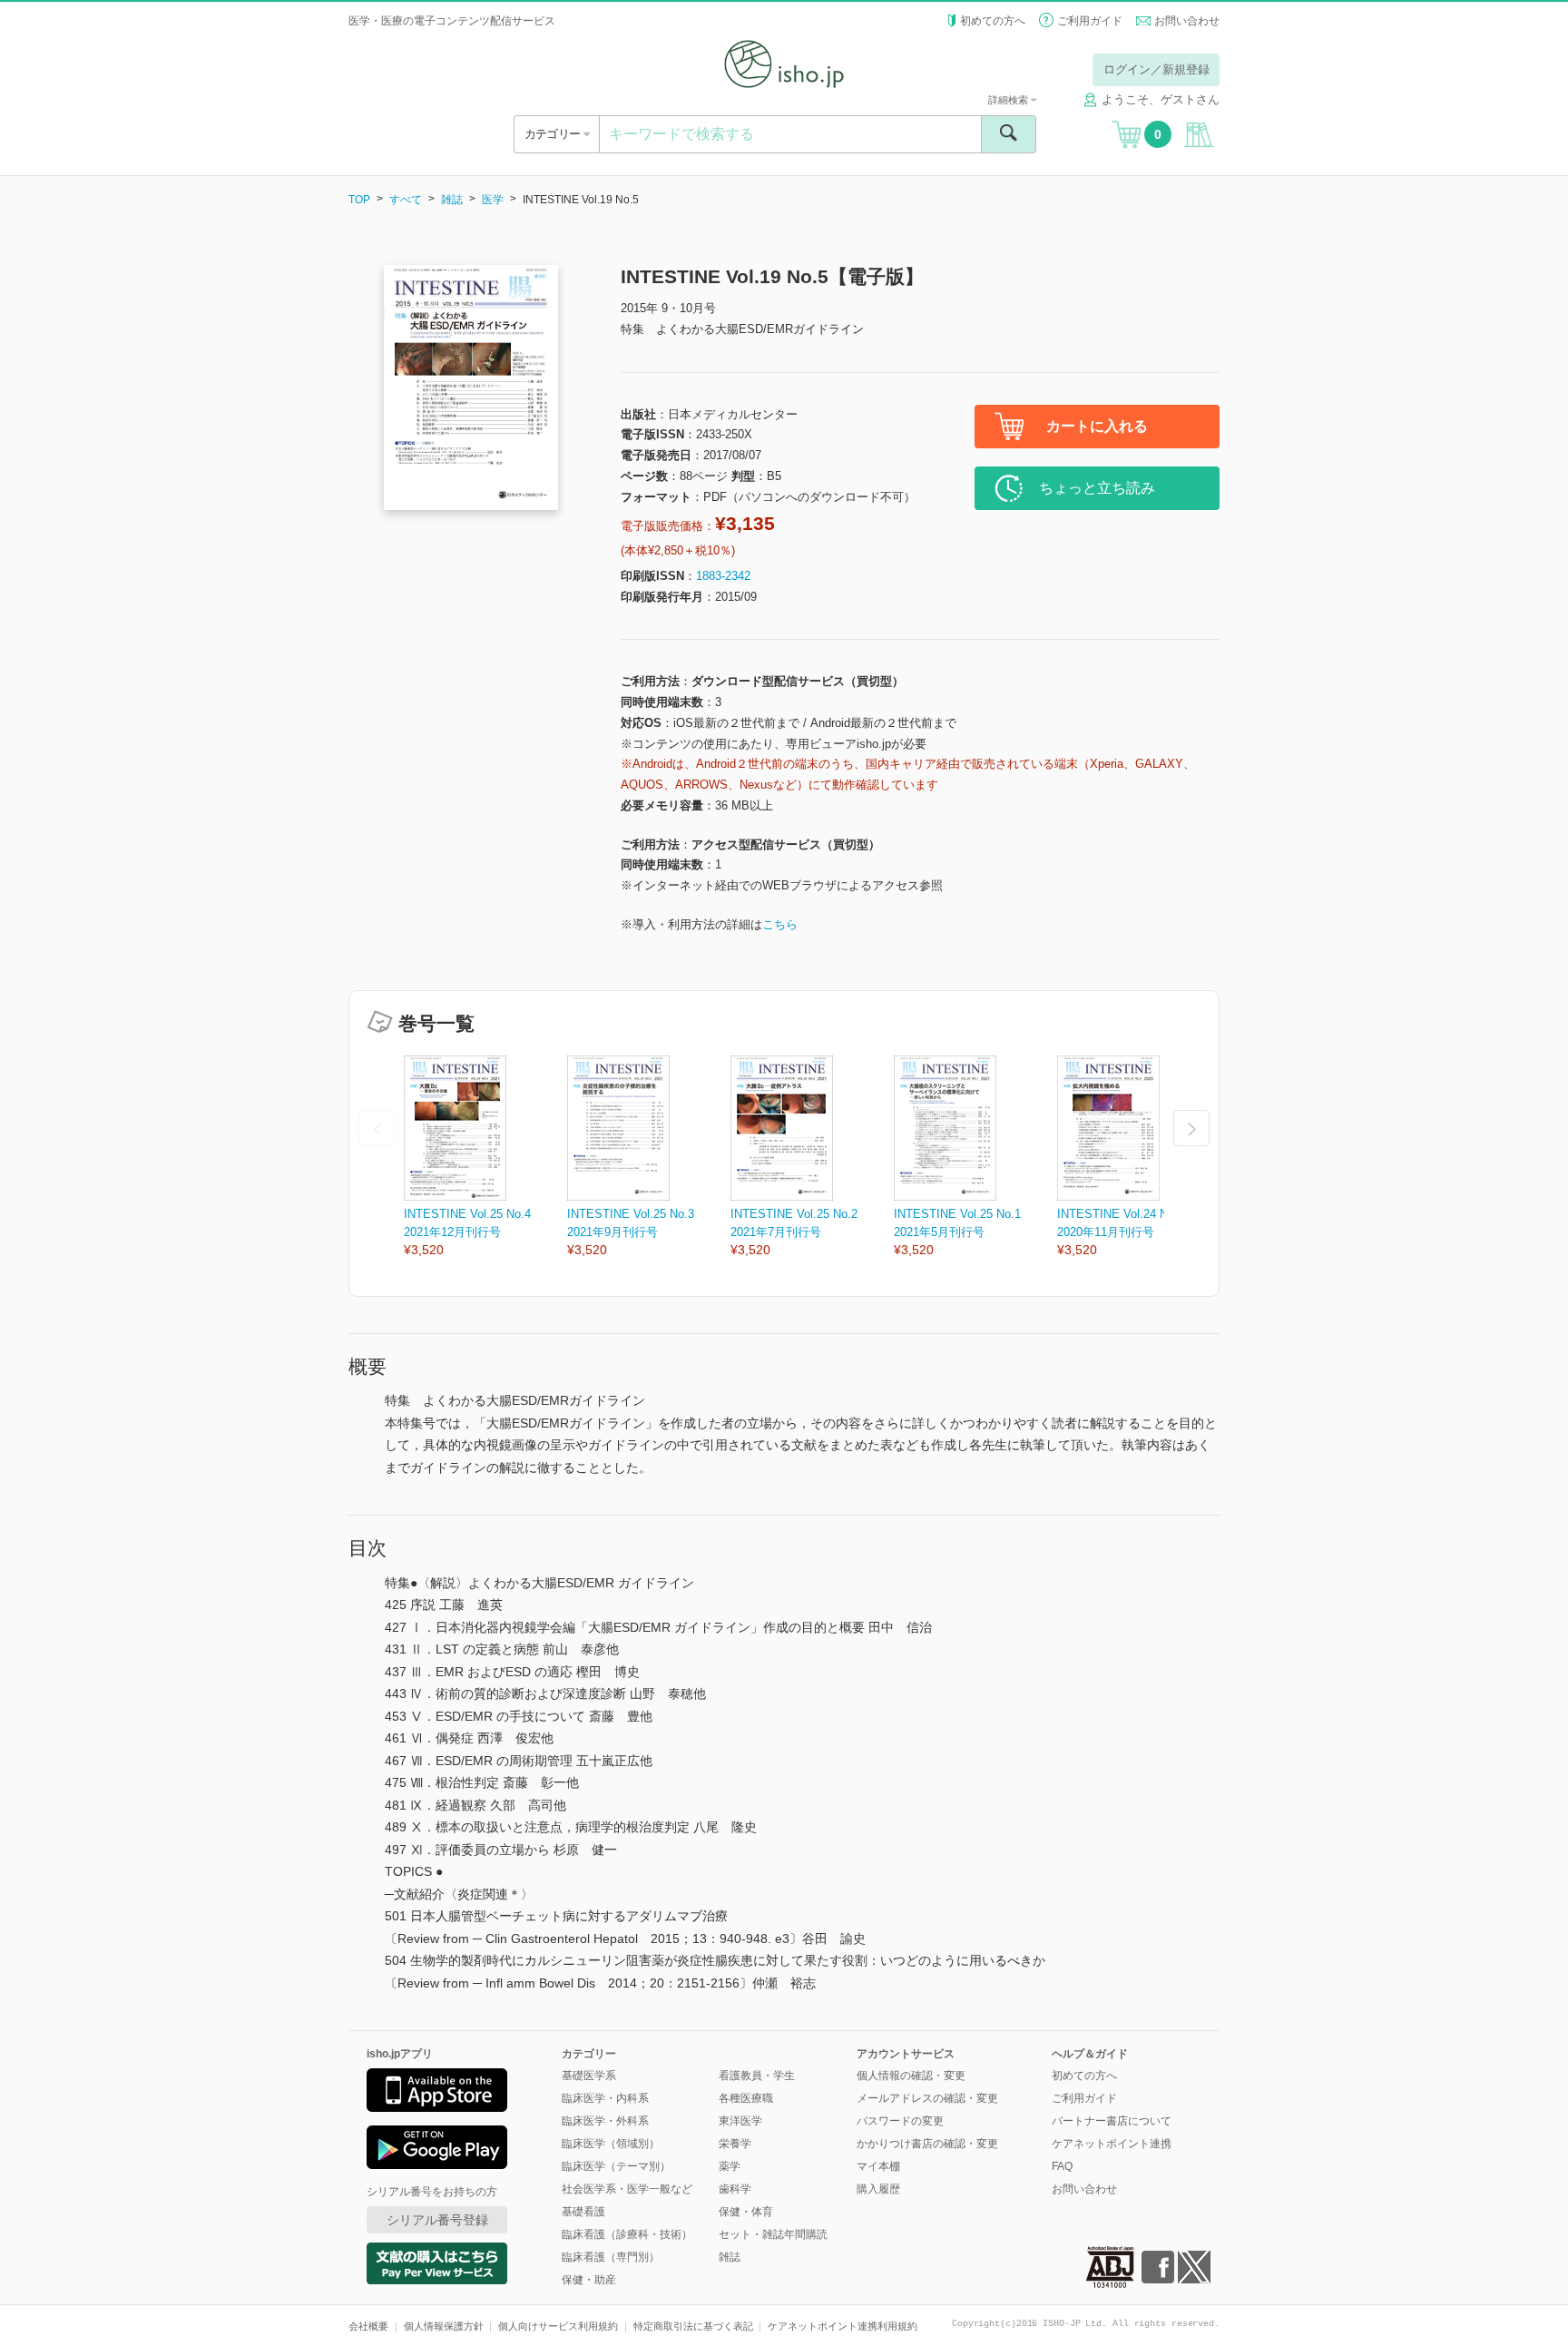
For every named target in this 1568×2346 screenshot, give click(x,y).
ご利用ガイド (1090, 21)
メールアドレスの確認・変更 (927, 2098)
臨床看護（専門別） (611, 2257)
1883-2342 (723, 576)
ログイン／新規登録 (1156, 69)
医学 (493, 200)
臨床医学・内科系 (605, 2098)
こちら (780, 924)
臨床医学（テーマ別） (616, 2166)
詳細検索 (1009, 100)
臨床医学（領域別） (611, 2144)
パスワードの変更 (900, 2121)
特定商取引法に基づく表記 (693, 2326)
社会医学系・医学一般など (627, 2189)
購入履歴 (878, 2189)
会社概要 (368, 2326)
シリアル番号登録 (437, 2220)
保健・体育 (746, 2212)
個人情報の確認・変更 (911, 2076)
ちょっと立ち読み (1097, 488)
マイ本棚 (878, 2166)
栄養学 (735, 2144)
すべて (406, 200)
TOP (359, 200)
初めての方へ (993, 21)
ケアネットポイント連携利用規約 (843, 2326)
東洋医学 (740, 2121)
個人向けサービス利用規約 (558, 2326)
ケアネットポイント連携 (1112, 2144)
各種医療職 (746, 2098)
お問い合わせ (1187, 21)
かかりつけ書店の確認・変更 (927, 2144)
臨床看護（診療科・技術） (627, 2234)
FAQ (1062, 2166)
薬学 (730, 2166)
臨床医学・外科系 (605, 2121)
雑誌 (452, 200)
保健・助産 (589, 2280)
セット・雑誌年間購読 (773, 2234)
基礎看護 (583, 2212)
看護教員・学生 (757, 2076)
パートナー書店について (1112, 2121)
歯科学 (735, 2189)
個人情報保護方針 (444, 2326)
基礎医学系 (589, 2076)
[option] (485, 1158)
